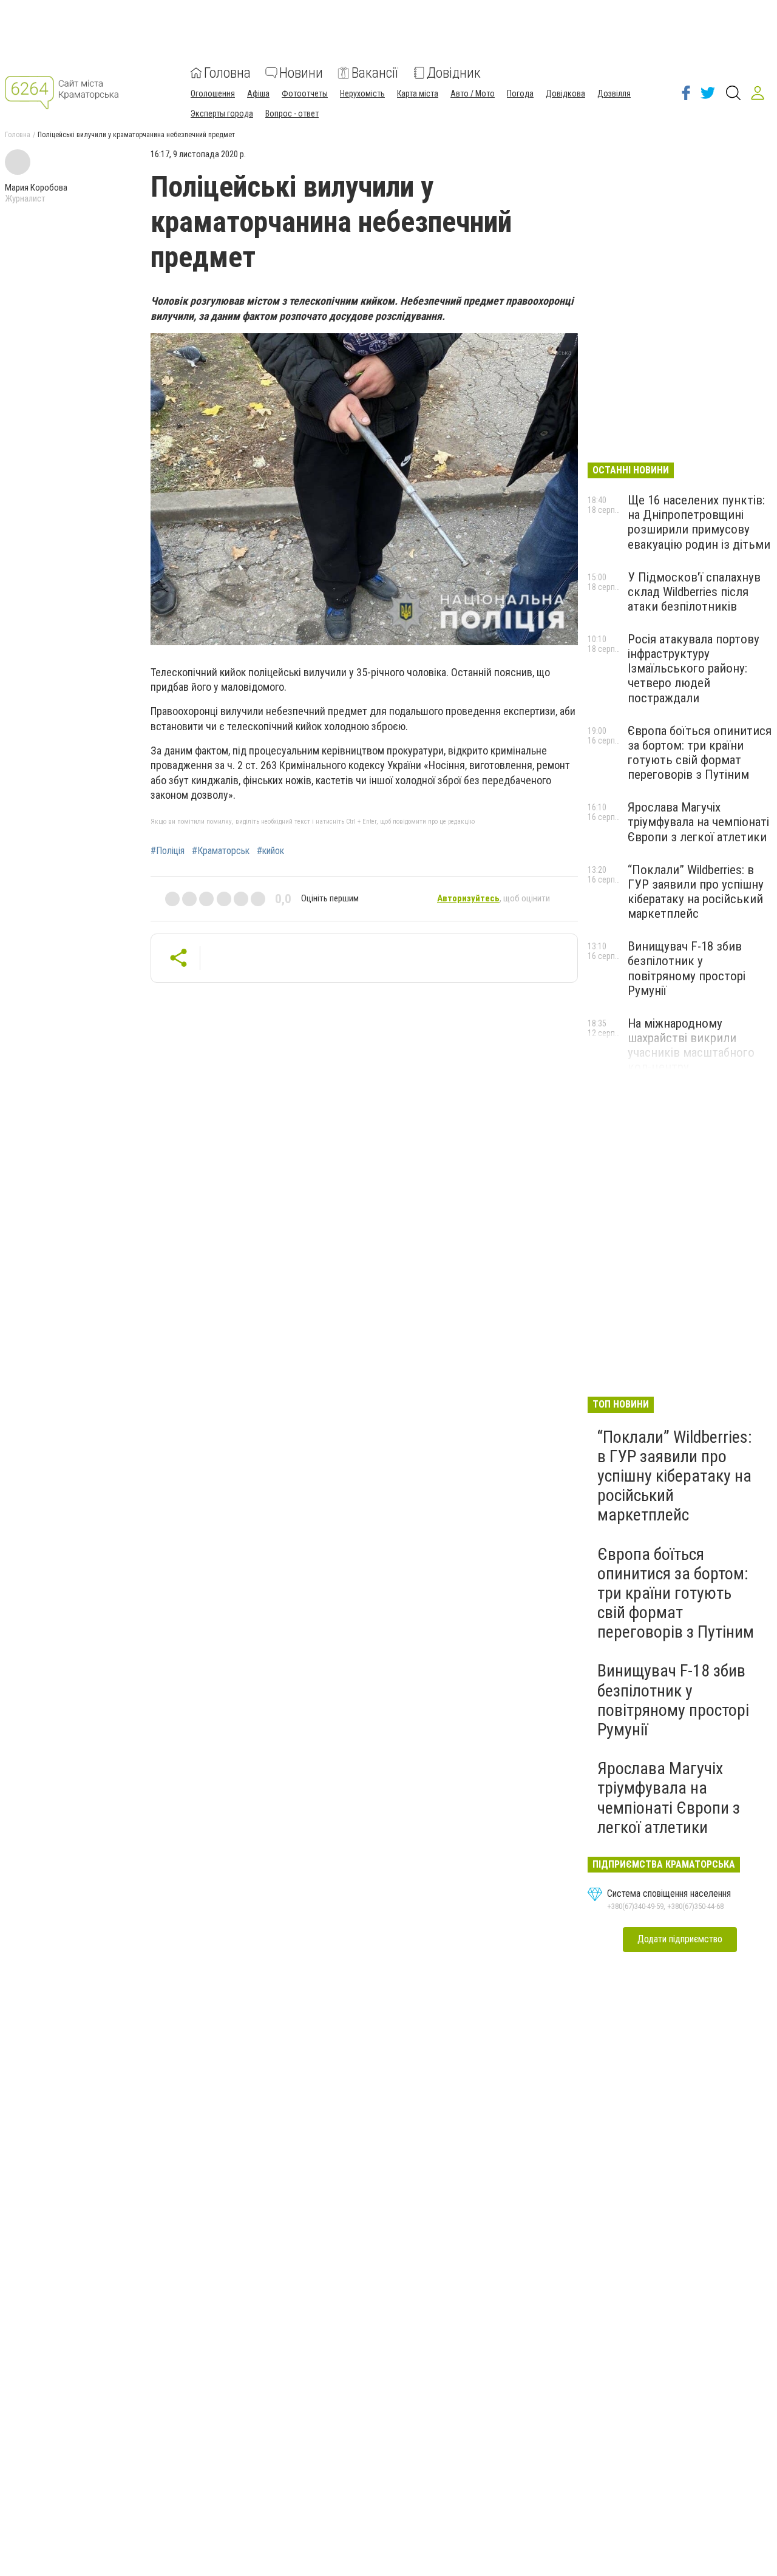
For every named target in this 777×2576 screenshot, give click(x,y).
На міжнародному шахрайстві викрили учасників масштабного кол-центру (691, 1045)
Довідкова (565, 93)
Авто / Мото (473, 93)
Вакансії (375, 73)
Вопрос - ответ (292, 114)
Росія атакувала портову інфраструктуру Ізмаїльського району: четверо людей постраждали (694, 669)
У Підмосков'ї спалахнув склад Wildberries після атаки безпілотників (694, 592)
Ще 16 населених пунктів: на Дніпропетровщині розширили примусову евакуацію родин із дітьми (699, 522)
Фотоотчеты (305, 93)
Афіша (258, 93)
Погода (520, 93)
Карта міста (418, 93)
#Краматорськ (221, 851)
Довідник (454, 73)
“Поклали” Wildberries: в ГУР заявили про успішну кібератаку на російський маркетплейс (696, 892)
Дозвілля (614, 93)
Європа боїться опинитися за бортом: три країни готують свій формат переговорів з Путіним (700, 753)
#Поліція (168, 851)
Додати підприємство (680, 1939)
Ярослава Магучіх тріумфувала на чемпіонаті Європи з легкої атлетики (698, 822)
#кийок (270, 851)
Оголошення (213, 93)
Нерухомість (362, 93)
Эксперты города (222, 114)
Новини (301, 73)
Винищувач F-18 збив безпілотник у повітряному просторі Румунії (687, 968)
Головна (227, 73)
